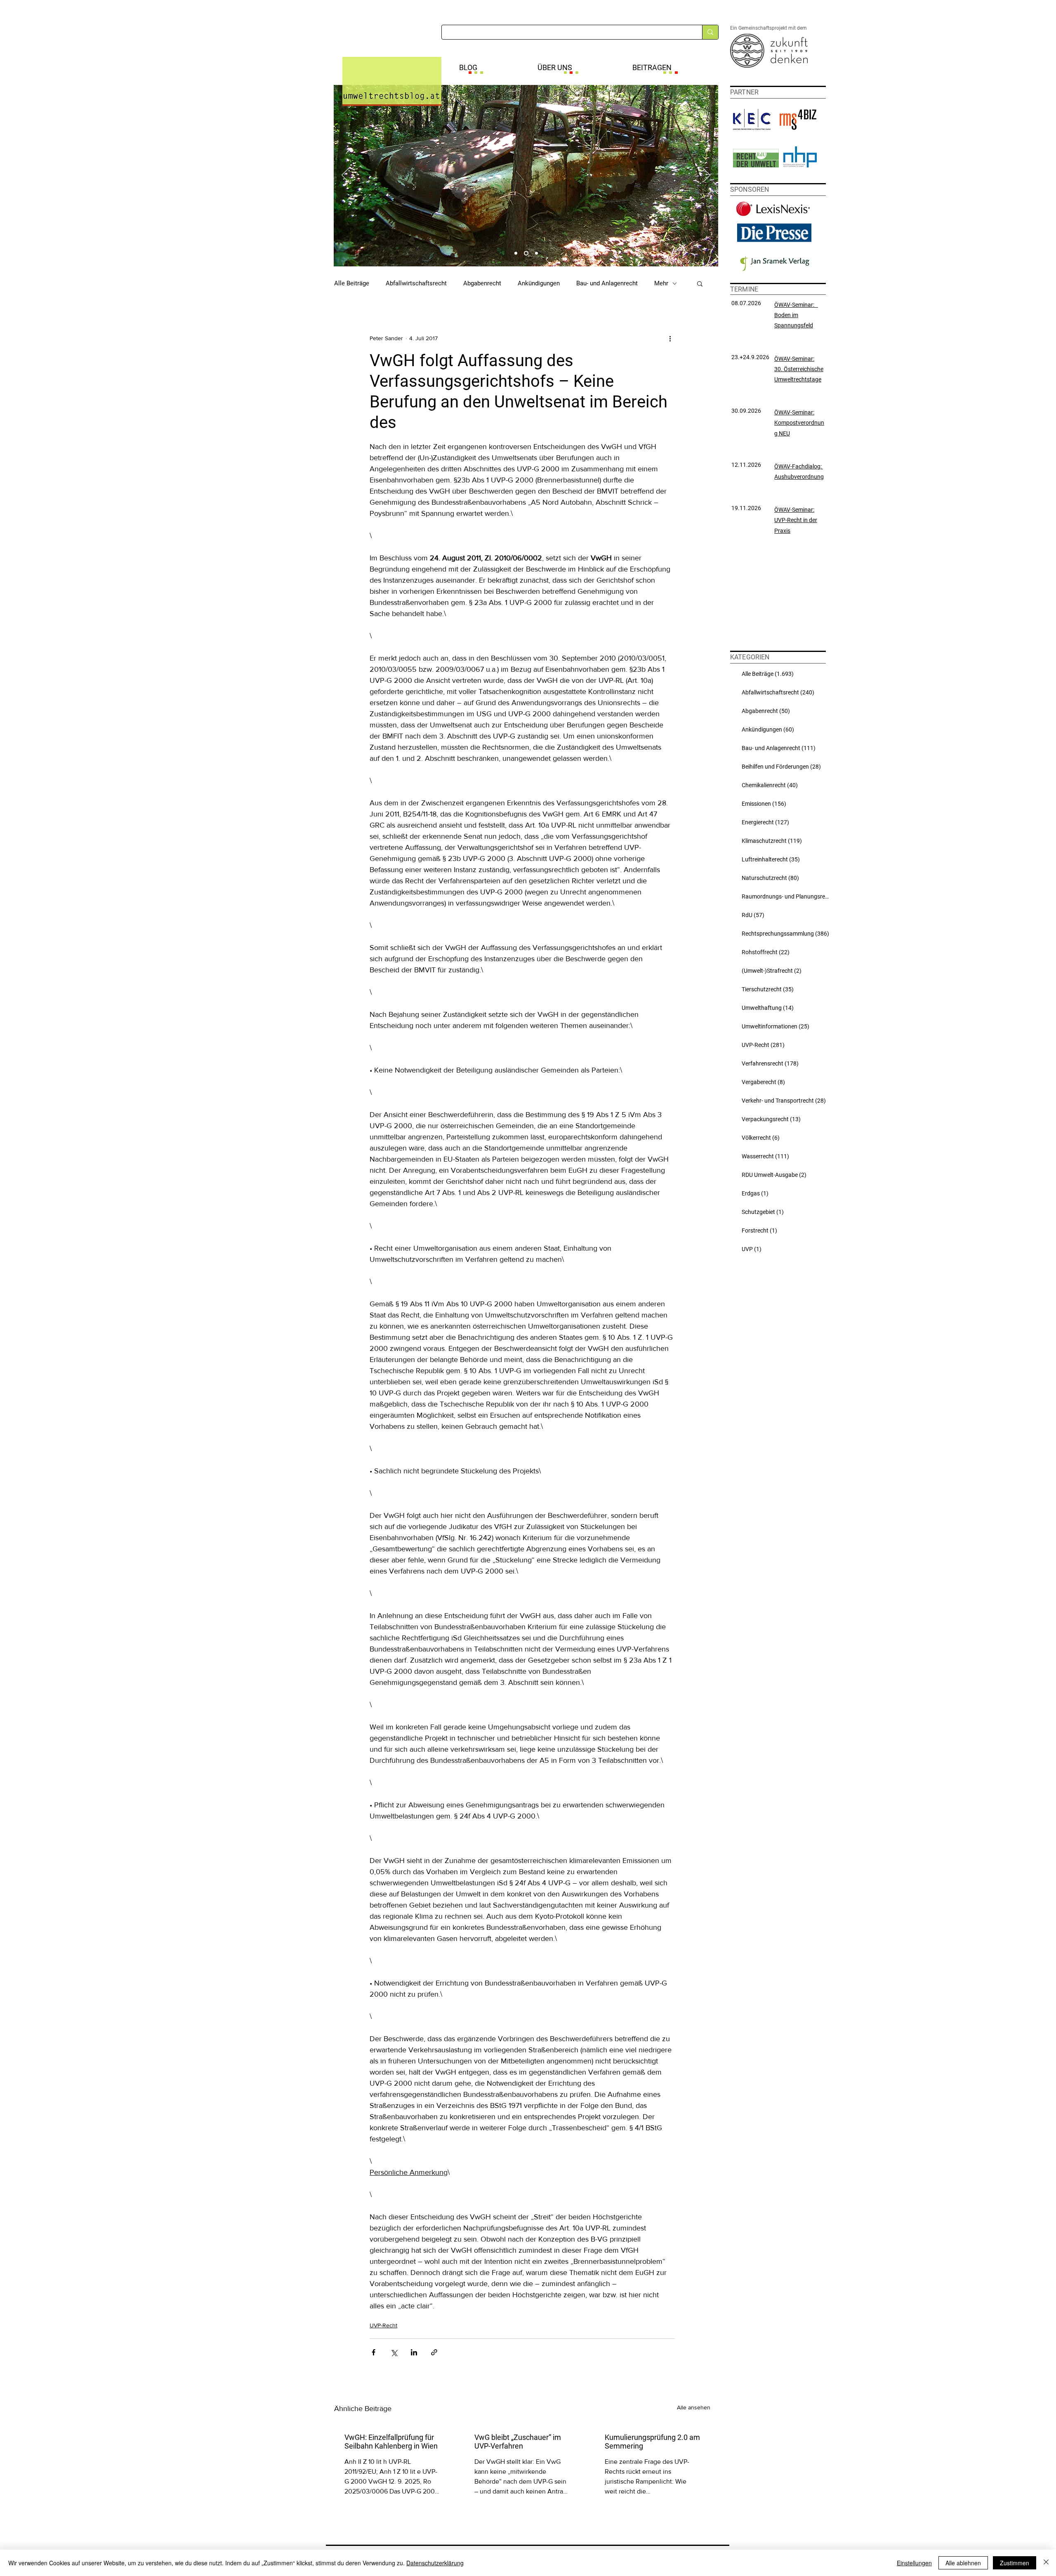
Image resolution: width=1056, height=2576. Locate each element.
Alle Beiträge (352, 283)
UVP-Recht (383, 2325)
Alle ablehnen (963, 2563)
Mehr (661, 283)
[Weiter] (707, 176)
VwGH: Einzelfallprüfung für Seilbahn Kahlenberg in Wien (391, 2442)
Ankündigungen (539, 283)
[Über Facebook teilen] (374, 2352)
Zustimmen (1015, 2563)
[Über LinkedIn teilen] (414, 2352)
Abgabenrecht (482, 283)
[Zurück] (345, 176)
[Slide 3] (536, 253)
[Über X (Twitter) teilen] (394, 2352)
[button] (700, 283)
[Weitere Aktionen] (670, 338)
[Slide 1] (516, 253)
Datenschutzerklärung (435, 2563)
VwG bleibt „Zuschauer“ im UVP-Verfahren (518, 2442)
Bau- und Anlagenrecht (607, 283)
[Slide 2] (526, 253)
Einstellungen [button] (914, 2563)
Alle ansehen (694, 2407)
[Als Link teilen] (434, 2352)
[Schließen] (1046, 2563)
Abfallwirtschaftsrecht (416, 283)
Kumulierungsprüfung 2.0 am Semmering (652, 2442)
